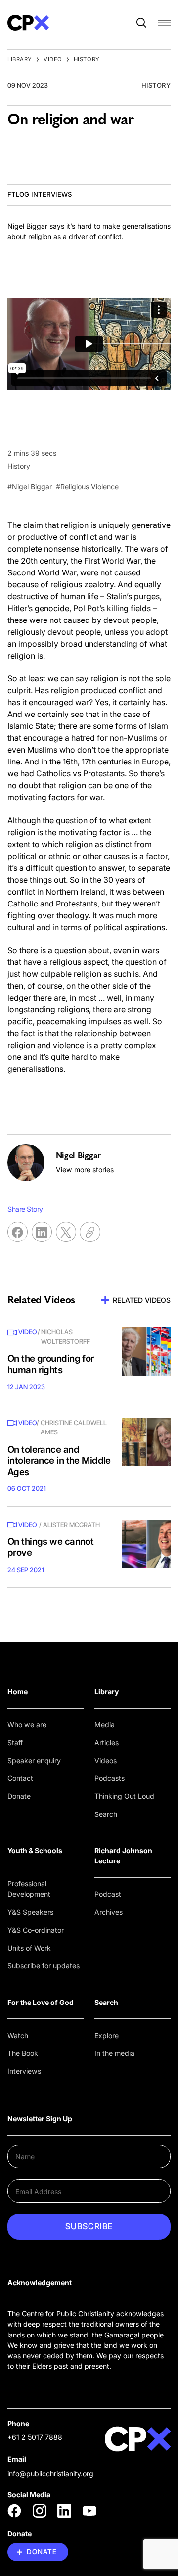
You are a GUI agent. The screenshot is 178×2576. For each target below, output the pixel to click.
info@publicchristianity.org (50, 2473)
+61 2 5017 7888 (35, 2437)
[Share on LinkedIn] (42, 1232)
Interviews (24, 2071)
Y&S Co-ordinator (36, 1930)
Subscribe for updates (44, 1966)
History (87, 59)
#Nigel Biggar (30, 487)
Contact (20, 1778)
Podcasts (110, 1778)
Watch (18, 2035)
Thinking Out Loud (124, 1796)
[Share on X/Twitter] (66, 1232)
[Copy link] (90, 1232)
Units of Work (29, 1948)
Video (53, 59)
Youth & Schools (35, 1850)
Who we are (27, 1725)
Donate (19, 1796)
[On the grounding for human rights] (146, 1351)
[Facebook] (14, 2511)
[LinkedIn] (64, 2511)
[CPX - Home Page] (28, 23)
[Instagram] (40, 2511)
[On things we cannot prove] (146, 1544)
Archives (109, 1912)
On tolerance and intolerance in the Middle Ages (59, 1461)
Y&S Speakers (30, 1912)
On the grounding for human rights (51, 1364)
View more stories (85, 1169)
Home (18, 1692)
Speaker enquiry (34, 1760)
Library (20, 59)
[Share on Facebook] (18, 1232)
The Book (23, 2053)
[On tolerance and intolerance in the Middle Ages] (146, 1442)
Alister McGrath (71, 1525)
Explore (107, 2035)
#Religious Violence (87, 487)
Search (106, 1814)
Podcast (108, 1894)
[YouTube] (89, 2511)
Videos (106, 1760)
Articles (107, 1742)
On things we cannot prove (50, 1547)
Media (105, 1725)
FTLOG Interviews (40, 194)
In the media (114, 2053)
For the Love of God (41, 2002)
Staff (15, 1742)
